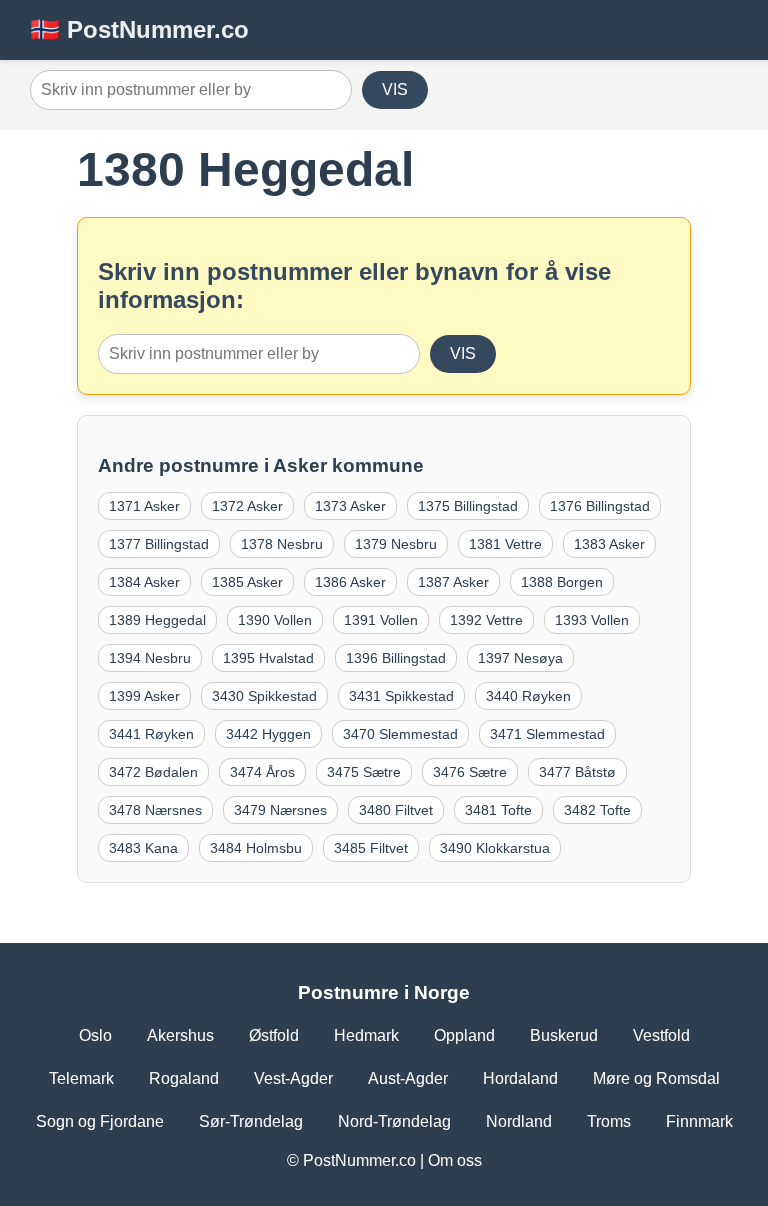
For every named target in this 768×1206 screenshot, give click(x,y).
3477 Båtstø (577, 772)
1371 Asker (144, 506)
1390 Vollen (275, 620)
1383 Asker (609, 544)
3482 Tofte (597, 810)
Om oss (455, 1160)
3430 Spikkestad (264, 696)
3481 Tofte (498, 810)
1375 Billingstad (468, 506)
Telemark (81, 1078)
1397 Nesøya (520, 658)
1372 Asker (247, 506)
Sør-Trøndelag (251, 1121)
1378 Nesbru (282, 544)
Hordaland (520, 1078)
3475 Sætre (364, 772)
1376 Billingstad (600, 506)
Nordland (519, 1121)
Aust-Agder (408, 1078)
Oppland (464, 1035)
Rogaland (184, 1078)
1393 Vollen (592, 620)
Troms (609, 1121)
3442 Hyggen (268, 734)
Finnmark (699, 1121)
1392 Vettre (486, 620)
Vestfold (661, 1035)
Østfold (274, 1035)
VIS (395, 89)
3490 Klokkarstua (495, 848)
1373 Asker (350, 506)
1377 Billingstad (159, 544)
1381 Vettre (505, 544)
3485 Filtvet (371, 848)
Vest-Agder (293, 1078)
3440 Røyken (528, 696)
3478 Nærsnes (155, 810)
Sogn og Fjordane (100, 1121)
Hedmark (366, 1035)
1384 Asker (144, 582)
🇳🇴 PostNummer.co (139, 29)
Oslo (95, 1035)
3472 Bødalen (153, 772)
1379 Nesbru (396, 544)
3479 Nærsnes (280, 810)
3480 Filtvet (396, 810)
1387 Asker (453, 582)
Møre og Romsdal (656, 1078)
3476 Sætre (470, 772)
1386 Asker (350, 582)
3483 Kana (143, 848)
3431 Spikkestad (401, 696)
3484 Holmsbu (256, 848)
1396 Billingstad (396, 658)
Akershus (180, 1035)
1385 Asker (247, 582)
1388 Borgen (562, 582)
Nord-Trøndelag (394, 1121)
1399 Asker (144, 696)
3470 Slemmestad (400, 734)
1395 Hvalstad (268, 658)
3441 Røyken (151, 734)
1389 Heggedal (157, 620)
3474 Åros (262, 772)
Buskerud (564, 1035)
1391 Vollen (381, 620)
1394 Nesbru (150, 658)
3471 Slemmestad (547, 734)
